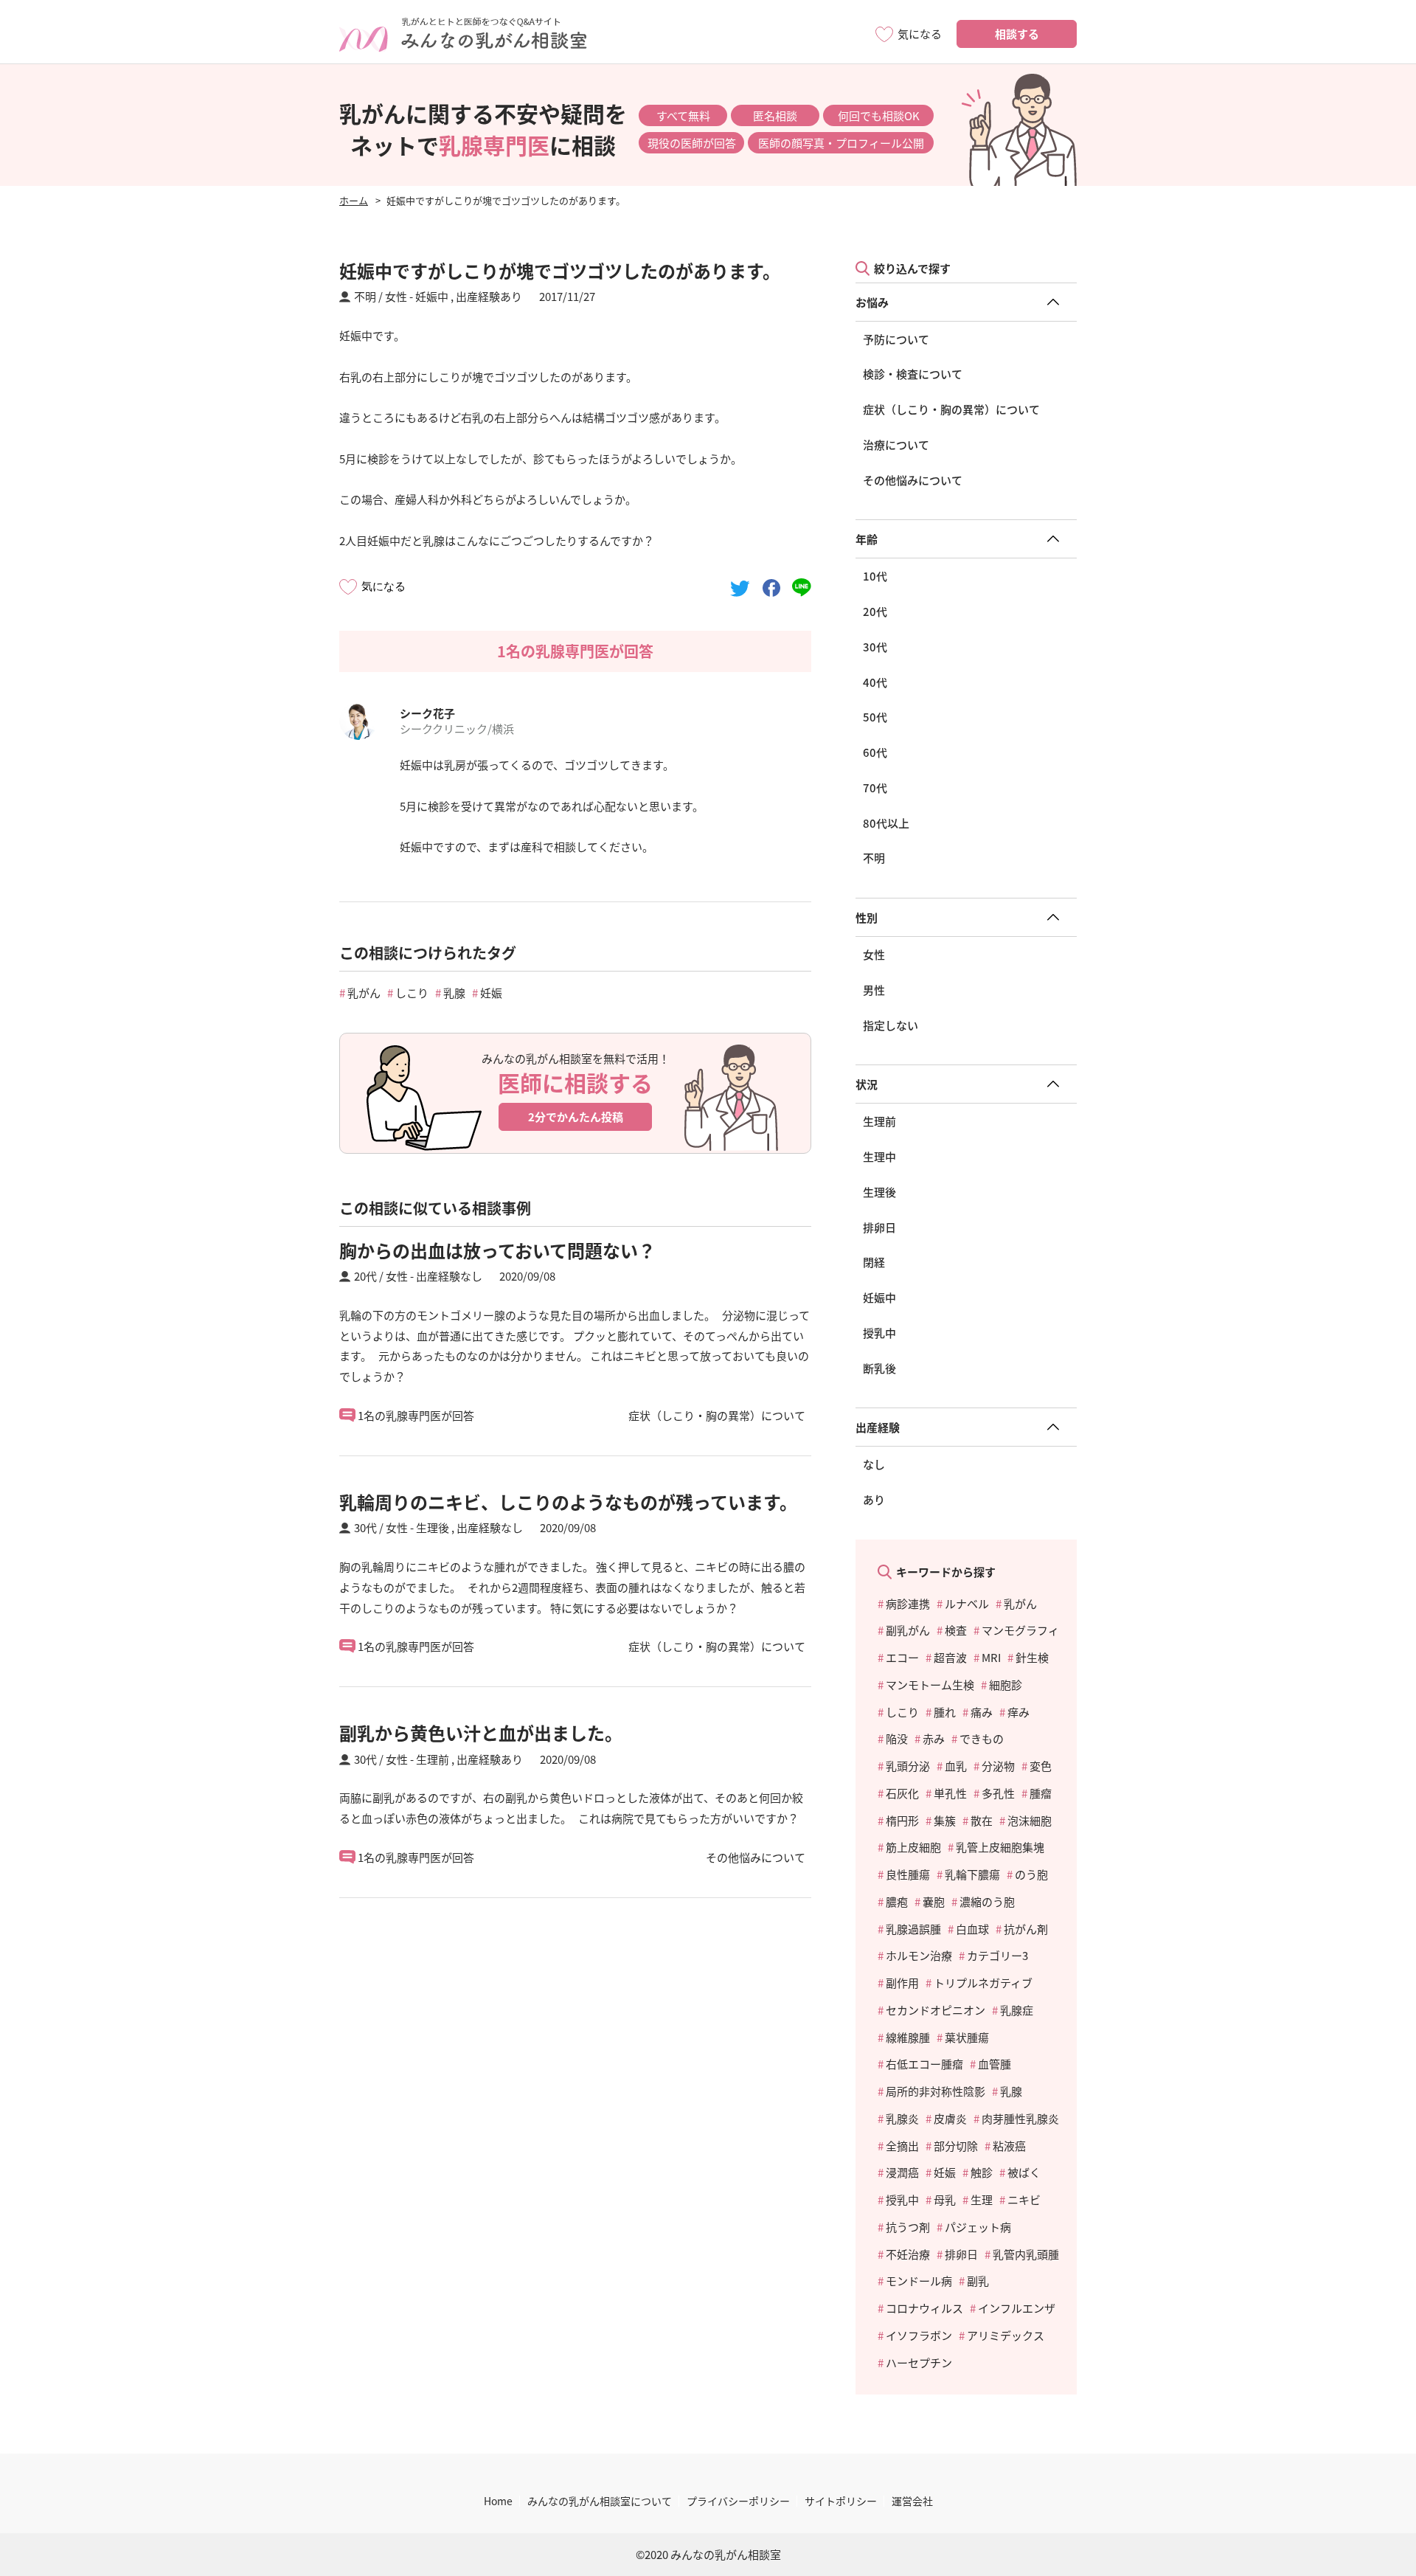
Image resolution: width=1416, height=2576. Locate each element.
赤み (934, 1738)
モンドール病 (919, 2281)
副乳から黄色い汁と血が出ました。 (481, 1732)
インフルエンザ (1017, 2308)
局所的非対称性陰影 (936, 2091)
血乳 (956, 1766)
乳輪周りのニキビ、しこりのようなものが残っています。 (568, 1502)
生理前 (879, 1121)
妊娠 (491, 993)
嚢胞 (934, 1901)
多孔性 (998, 1793)
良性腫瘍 (908, 1874)
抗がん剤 (1026, 1929)
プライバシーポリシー (738, 2501)
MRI (991, 1657)
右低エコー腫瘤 (924, 2064)
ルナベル (967, 1603)
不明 (874, 858)
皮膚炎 (950, 2118)
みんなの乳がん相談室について (600, 2501)
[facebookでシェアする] (771, 586)
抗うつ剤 (908, 2227)
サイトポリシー (841, 2501)
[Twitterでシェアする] (740, 586)
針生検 (1032, 1657)
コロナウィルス (924, 2308)
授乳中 (879, 1333)
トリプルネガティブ (983, 1983)
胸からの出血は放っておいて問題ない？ (497, 1250)
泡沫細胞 (1030, 1820)
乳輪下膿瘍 (972, 1874)
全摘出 (902, 2146)
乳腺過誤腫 (913, 1929)
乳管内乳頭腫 (1026, 2254)
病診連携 (908, 1603)
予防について (896, 339)
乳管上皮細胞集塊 (1000, 1847)
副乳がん (908, 1630)
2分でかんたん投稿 (576, 1116)
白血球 (972, 1929)
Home (498, 2501)
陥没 (897, 1738)
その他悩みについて (913, 480)
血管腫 (995, 2064)
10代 (875, 576)
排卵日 (879, 1227)
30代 (875, 647)
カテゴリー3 (997, 1955)
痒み (1018, 1712)
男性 (874, 990)
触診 (982, 2172)
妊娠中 (879, 1297)
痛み (982, 1712)
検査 (956, 1630)
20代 (875, 611)
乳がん (364, 993)
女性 (874, 954)
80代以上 (886, 823)
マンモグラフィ (1020, 1630)
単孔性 (950, 1793)
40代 (875, 682)
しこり (412, 993)
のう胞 (1031, 1874)
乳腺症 (1017, 2010)
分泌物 (998, 1766)
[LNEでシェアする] (802, 586)
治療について (896, 444)
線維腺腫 (908, 2037)
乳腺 (454, 993)
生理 (982, 2199)
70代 (875, 787)
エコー (902, 1657)
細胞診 (1006, 1685)
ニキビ (1024, 2199)
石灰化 (902, 1793)
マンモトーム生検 (930, 1685)
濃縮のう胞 (987, 1901)
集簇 (945, 1820)
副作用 (902, 1983)
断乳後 (879, 1368)
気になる (383, 586)
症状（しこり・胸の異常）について (951, 409)
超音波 (950, 1657)
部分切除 (956, 2146)
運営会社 (912, 2501)
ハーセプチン (919, 2362)
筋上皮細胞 (913, 1847)
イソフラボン (919, 2335)
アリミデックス (1006, 2335)
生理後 (879, 1192)
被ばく (1024, 2172)
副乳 (978, 2281)
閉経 (874, 1262)
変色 (1041, 1766)
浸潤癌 (902, 2172)
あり (874, 1499)
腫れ (945, 1712)
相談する (1017, 34)
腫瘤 (1041, 1793)
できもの (982, 1738)
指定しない (891, 1025)
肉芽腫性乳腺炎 (1020, 2118)
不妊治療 (908, 2254)
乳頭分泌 (908, 1766)
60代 (875, 752)
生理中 (879, 1156)
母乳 (945, 2199)
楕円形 (902, 1820)
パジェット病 (978, 2227)
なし (874, 1464)
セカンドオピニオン (936, 2010)
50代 (875, 717)
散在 (982, 1820)
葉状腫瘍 (967, 2037)
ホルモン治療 (919, 1955)
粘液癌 (1009, 2146)
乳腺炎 (902, 2118)
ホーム (354, 200)
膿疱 (897, 1901)
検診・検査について (913, 374)
